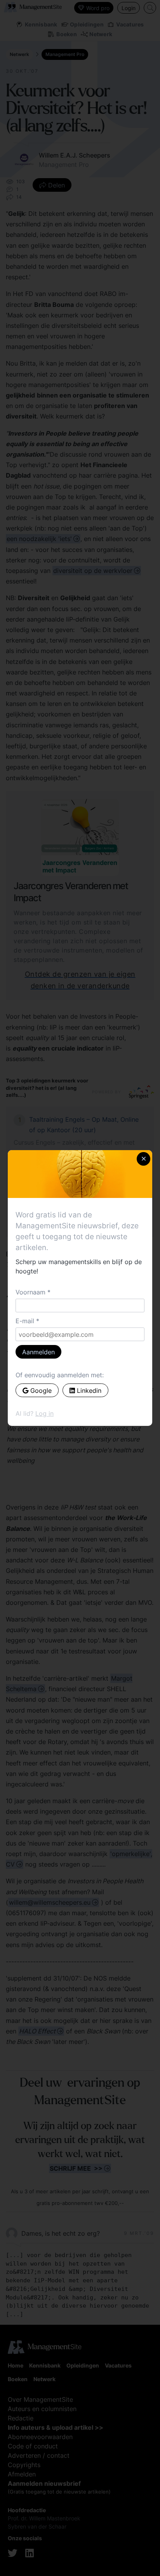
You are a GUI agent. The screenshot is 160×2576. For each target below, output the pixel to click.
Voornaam (30, 1292)
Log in (44, 1413)
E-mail (25, 1321)
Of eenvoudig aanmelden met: (60, 1375)
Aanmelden (38, 1352)
